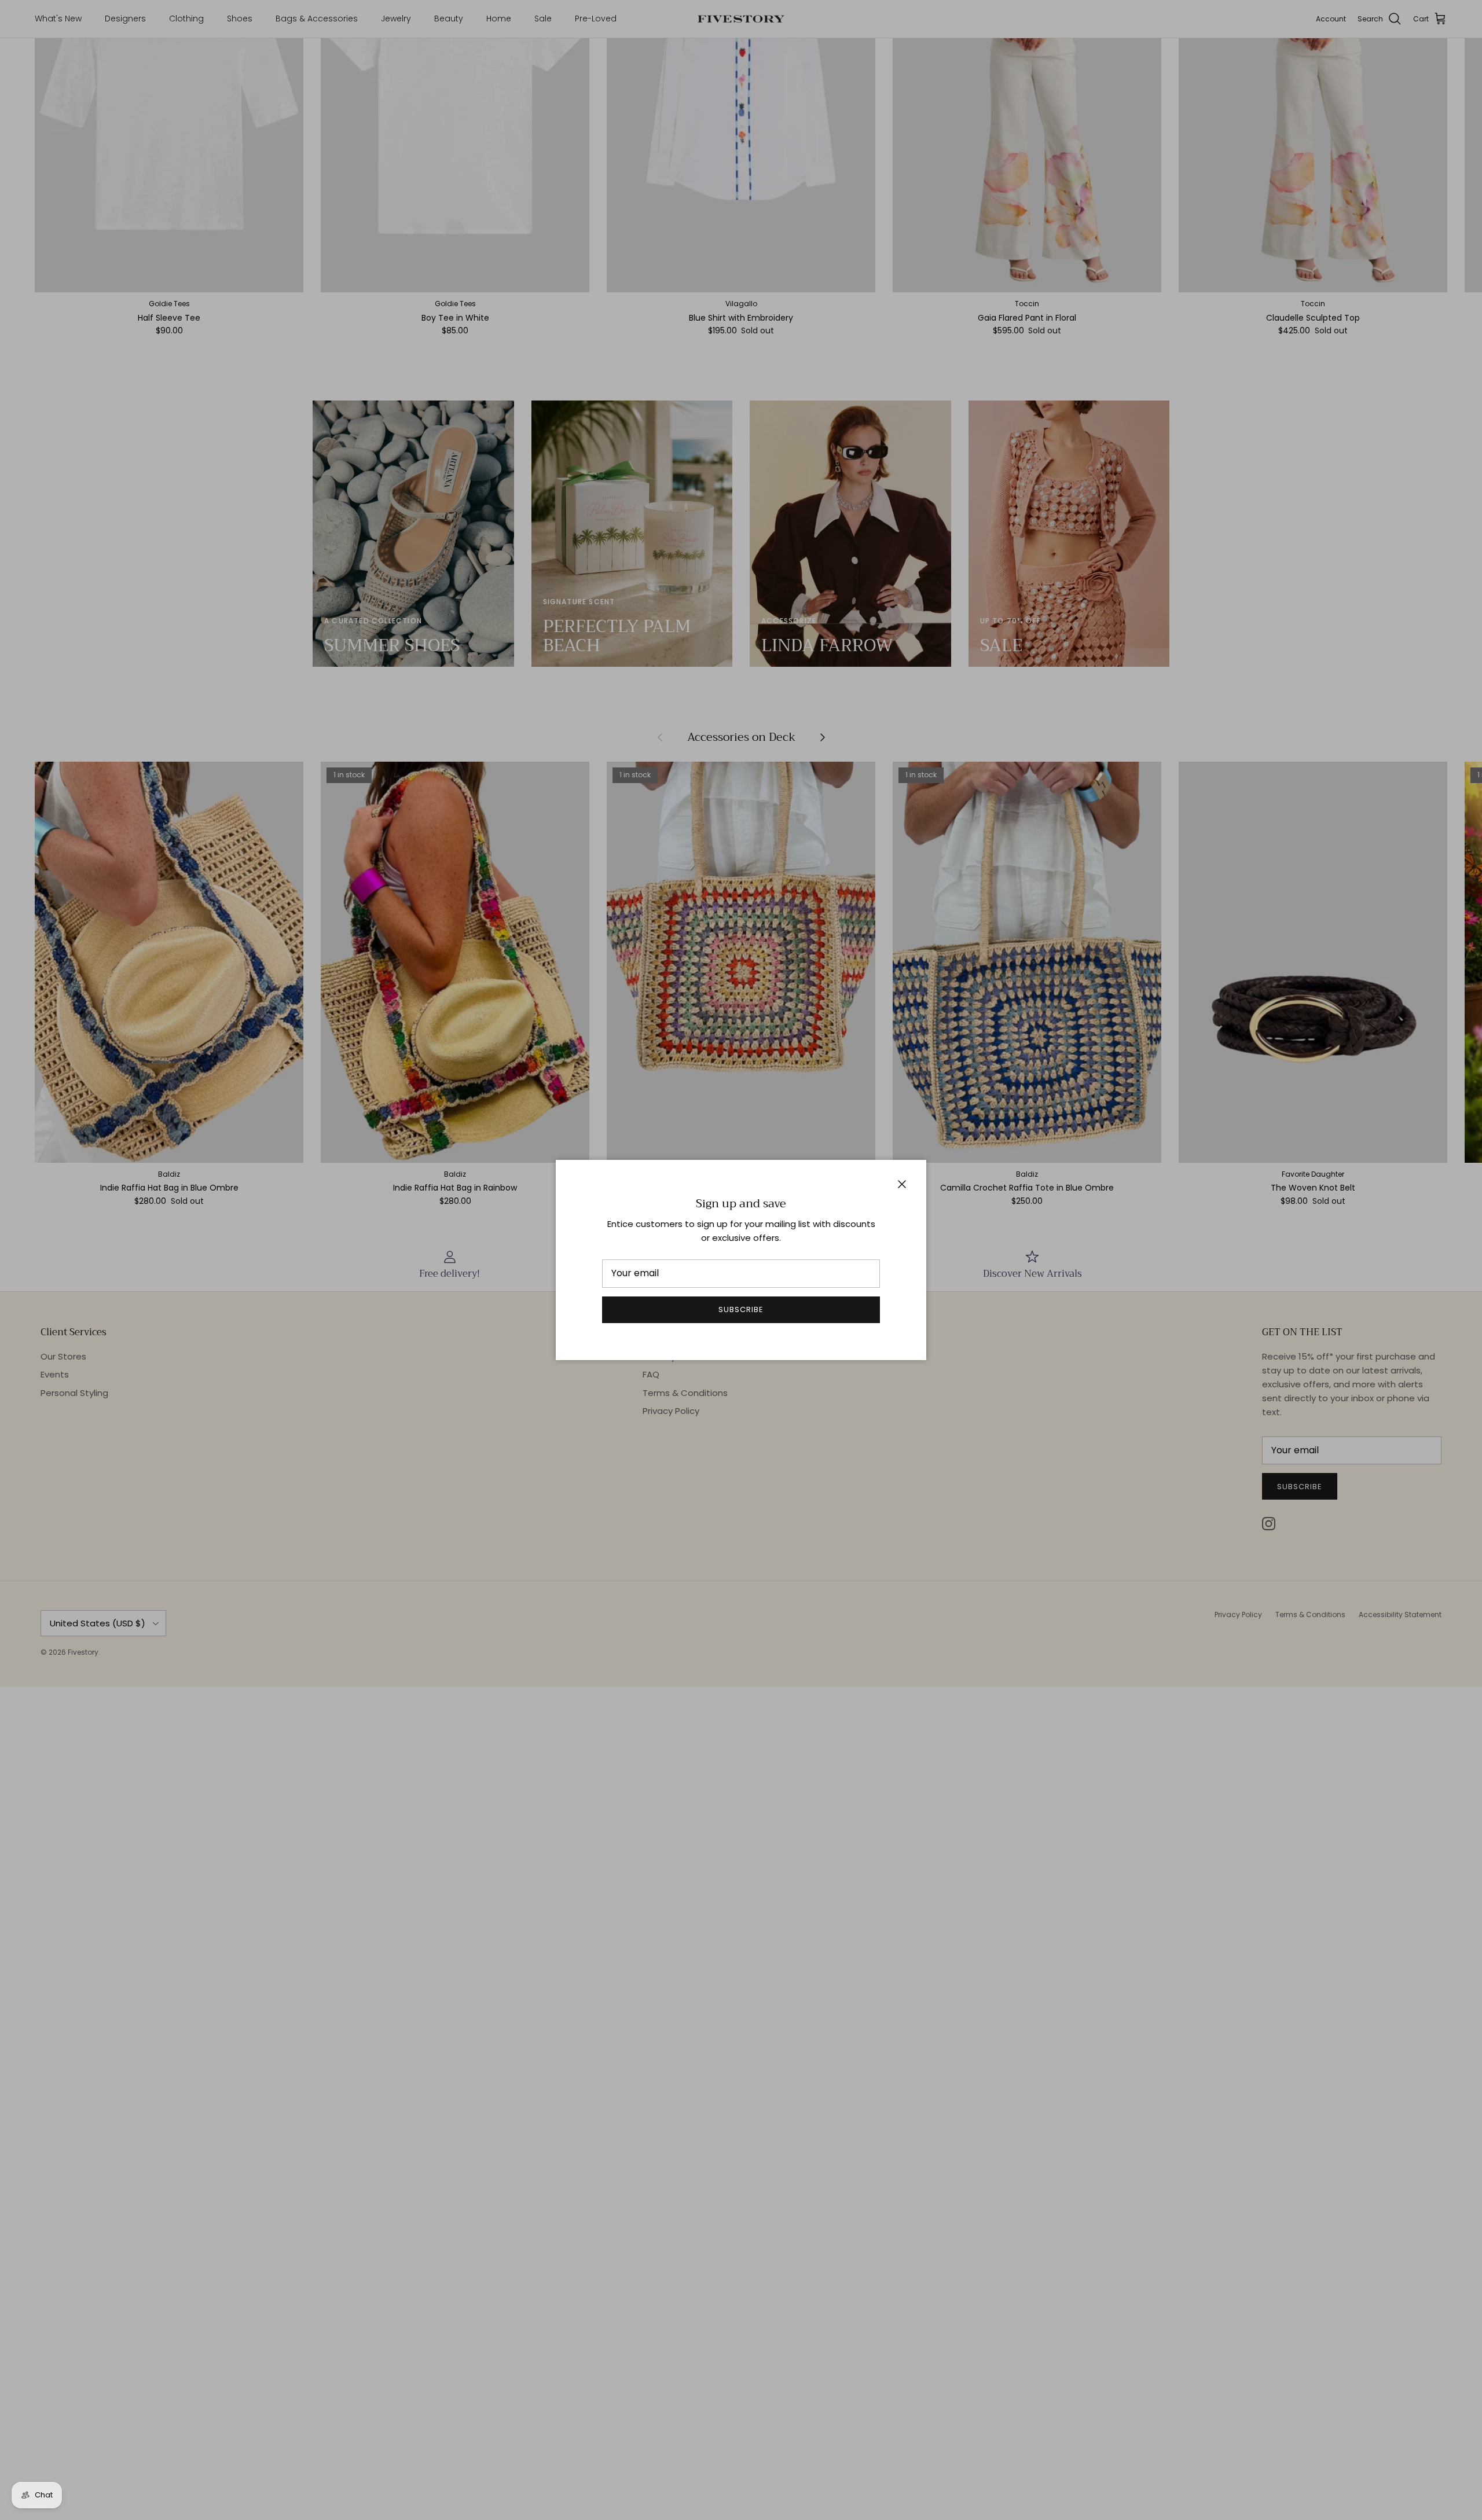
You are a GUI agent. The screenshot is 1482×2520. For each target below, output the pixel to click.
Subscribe (741, 1309)
